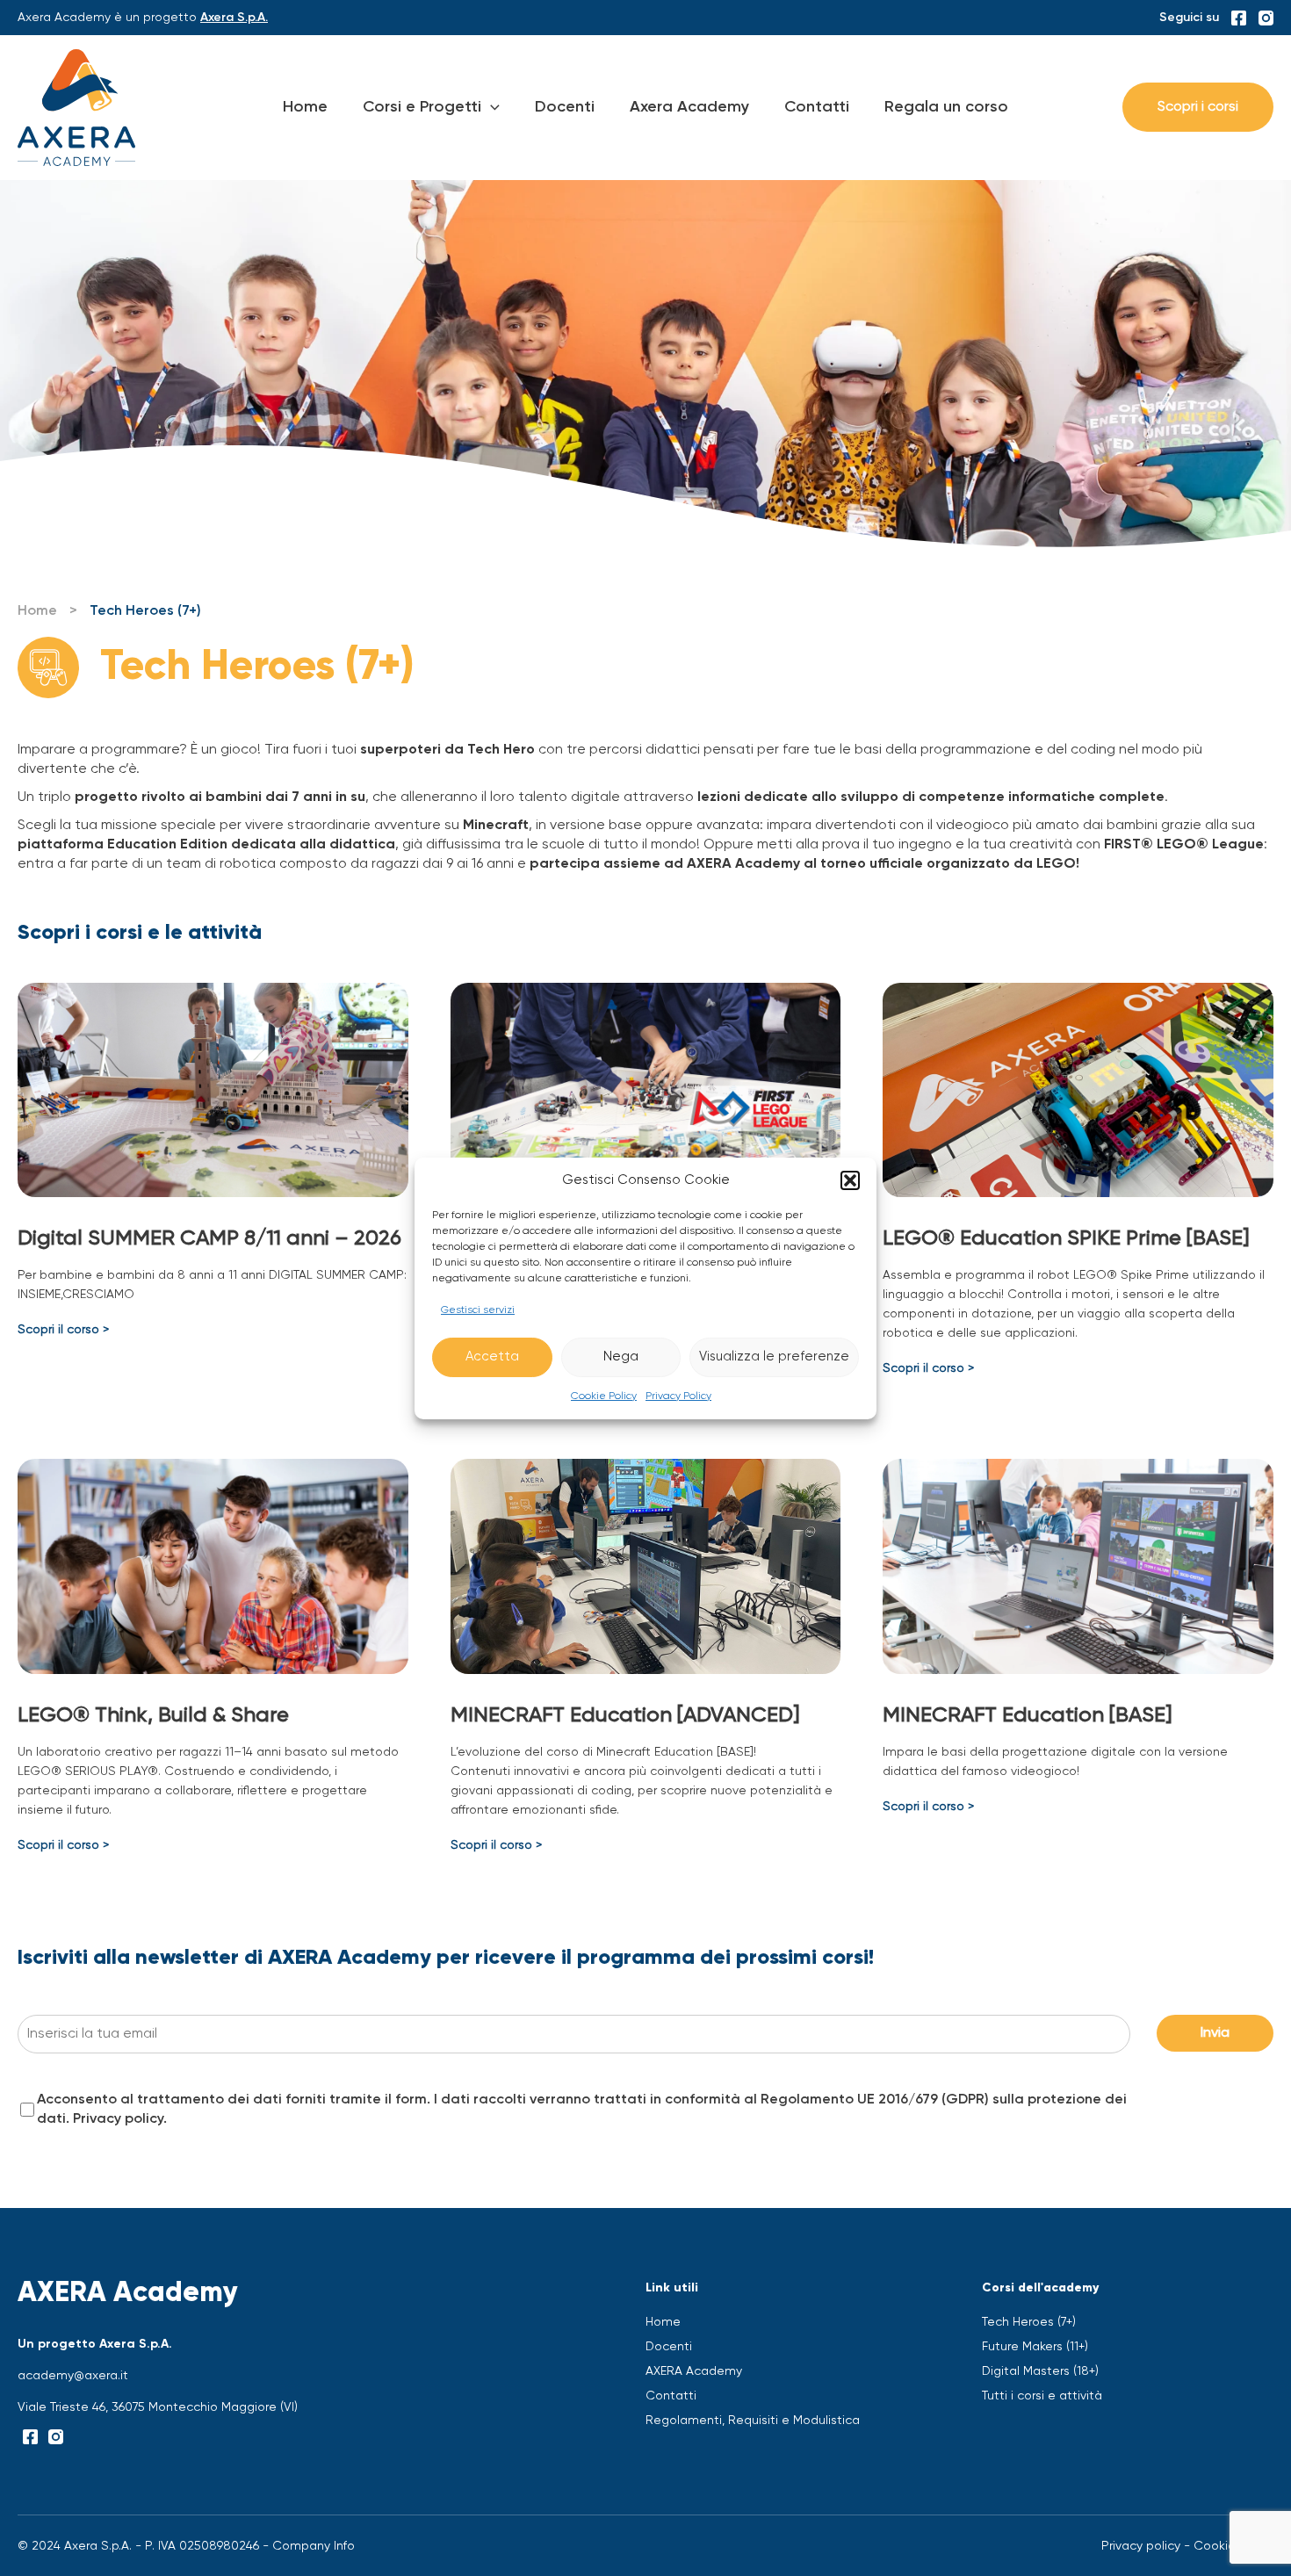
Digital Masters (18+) (1040, 2371)
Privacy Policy (678, 1396)
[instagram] (1266, 18)
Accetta (492, 1357)
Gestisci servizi (478, 1310)
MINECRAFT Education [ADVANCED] (625, 1715)
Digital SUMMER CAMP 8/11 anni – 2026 (209, 1238)
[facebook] (1239, 18)
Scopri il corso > (63, 1330)
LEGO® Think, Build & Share (153, 1715)
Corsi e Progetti (422, 107)
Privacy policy (118, 2119)
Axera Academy (689, 107)
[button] (850, 1180)
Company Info (314, 2546)
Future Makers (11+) (1035, 2347)
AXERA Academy (694, 2371)
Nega (621, 1357)
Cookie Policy (604, 1396)
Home (305, 107)
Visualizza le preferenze (774, 1357)
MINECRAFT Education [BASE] (1027, 1715)
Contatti (817, 107)
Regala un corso (946, 107)
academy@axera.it (73, 2376)
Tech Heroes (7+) (1029, 2322)
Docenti (565, 107)
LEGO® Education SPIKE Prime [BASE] (1066, 1238)
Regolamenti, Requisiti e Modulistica (753, 2421)
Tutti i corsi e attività (1042, 2396)
